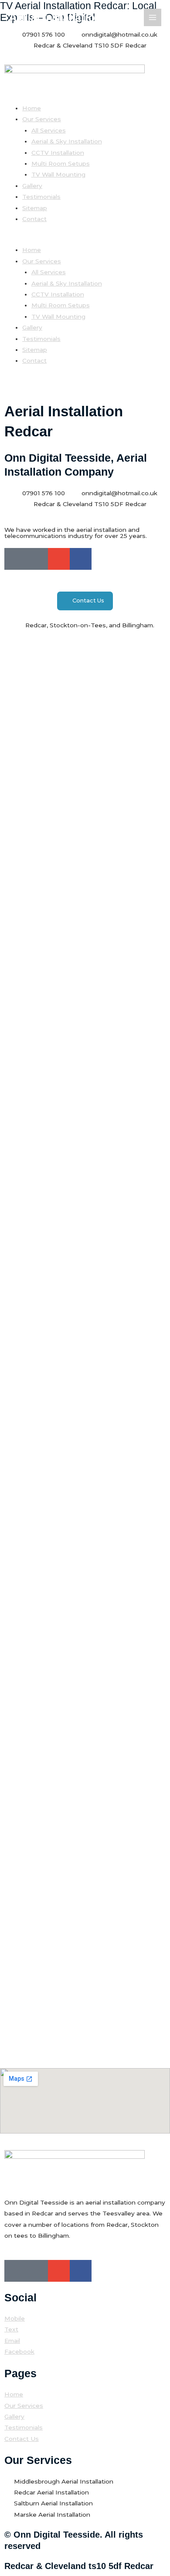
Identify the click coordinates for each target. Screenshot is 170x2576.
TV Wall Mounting (58, 174)
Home (32, 108)
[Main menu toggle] (153, 18)
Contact (34, 219)
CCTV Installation (58, 153)
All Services (49, 130)
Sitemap (35, 208)
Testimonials (41, 197)
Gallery (32, 186)
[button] (85, 239)
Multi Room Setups (61, 163)
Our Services (42, 119)
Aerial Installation (55, 17)
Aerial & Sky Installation (67, 141)
